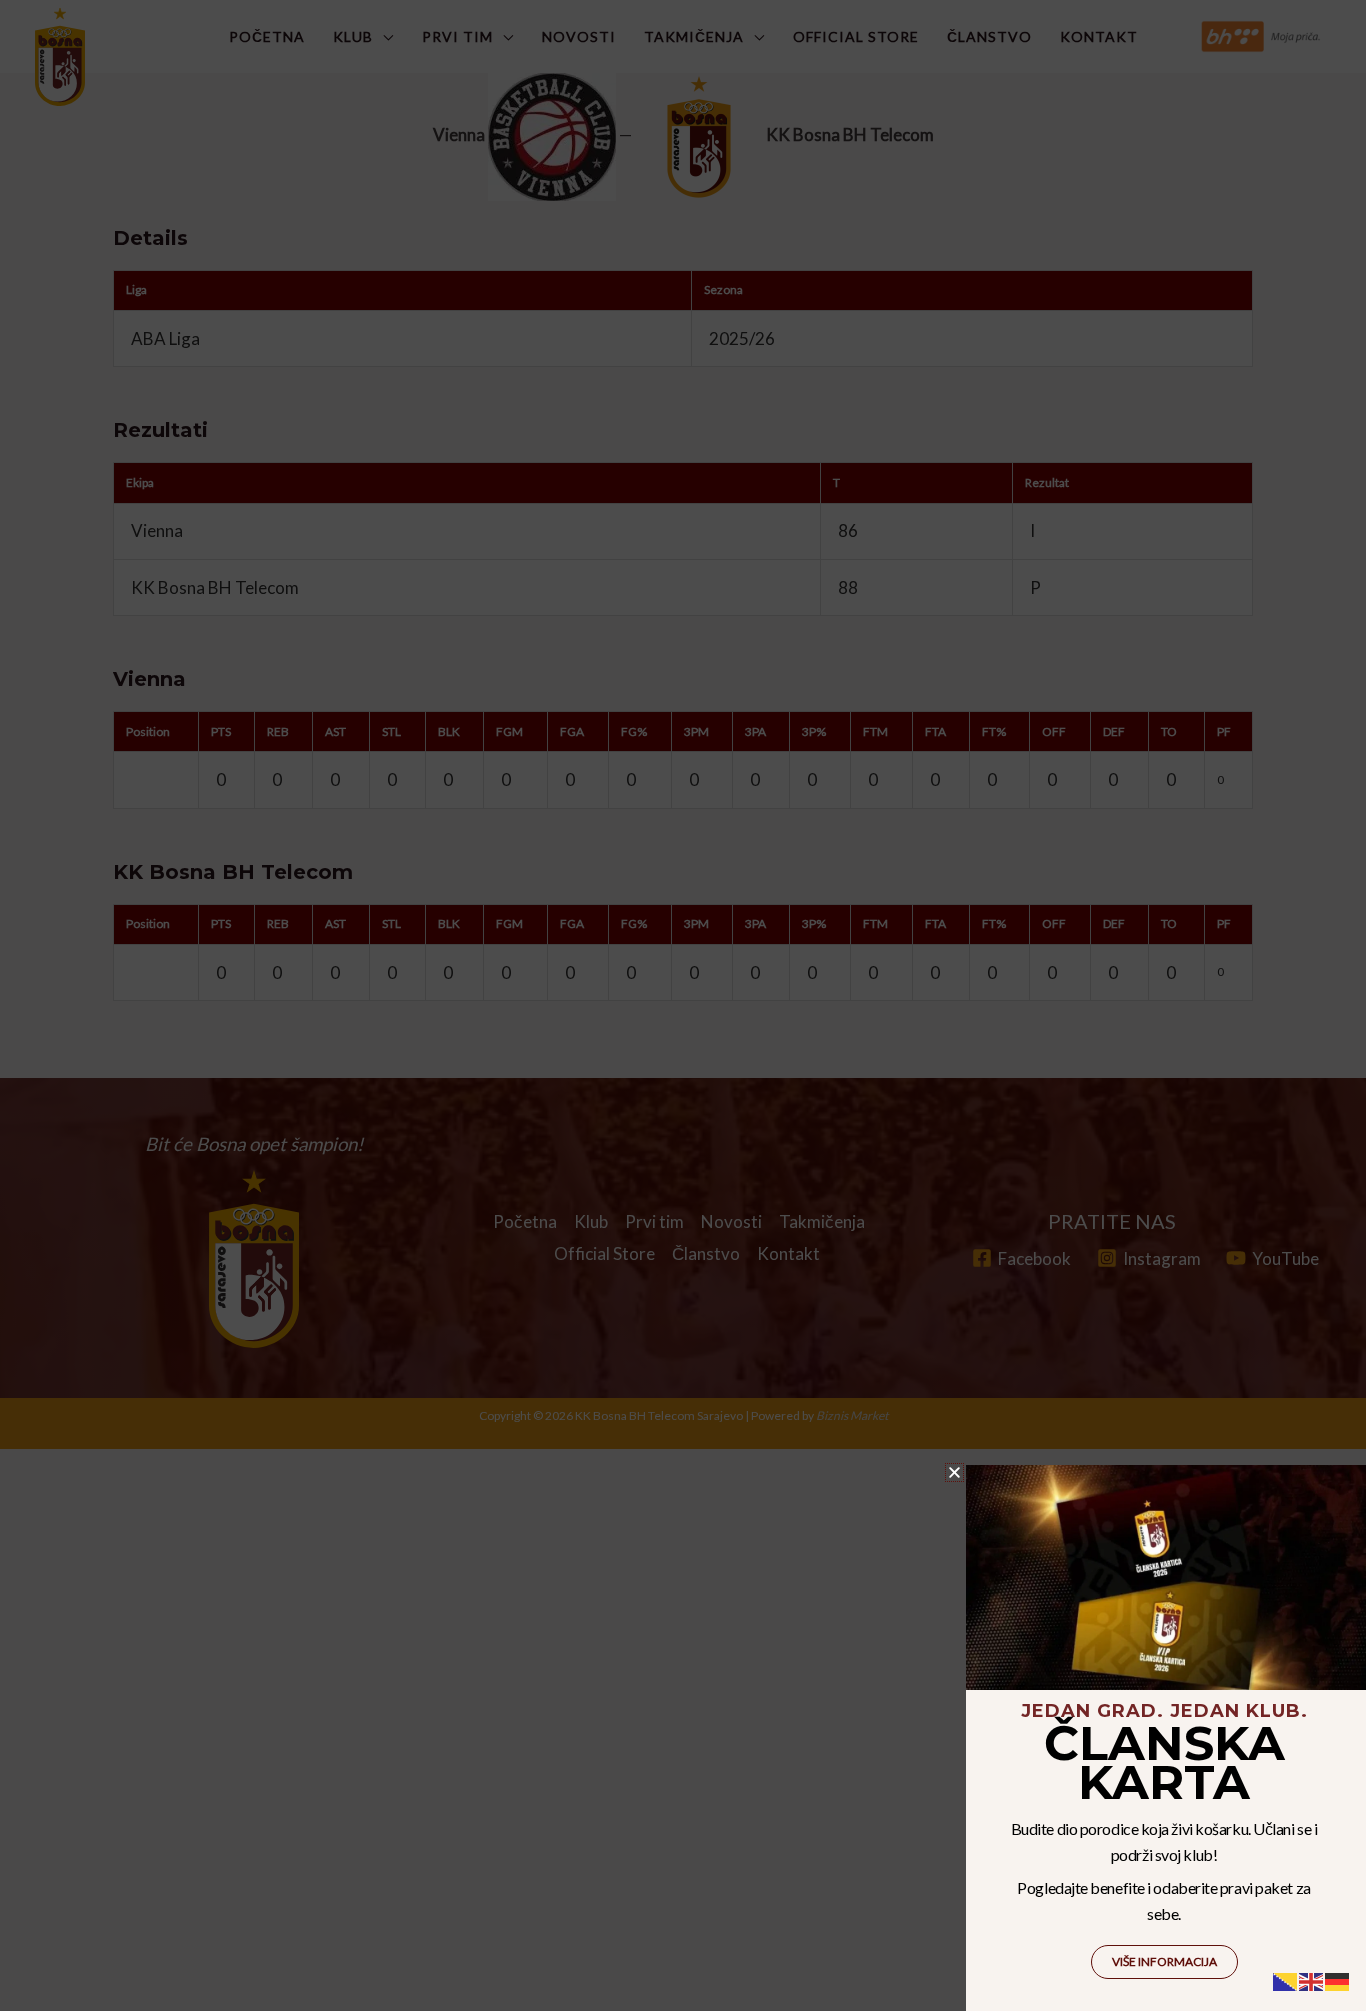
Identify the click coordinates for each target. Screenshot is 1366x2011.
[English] (1312, 1979)
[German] (1338, 1979)
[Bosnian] (1286, 1979)
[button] (954, 1472)
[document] (683, 1005)
